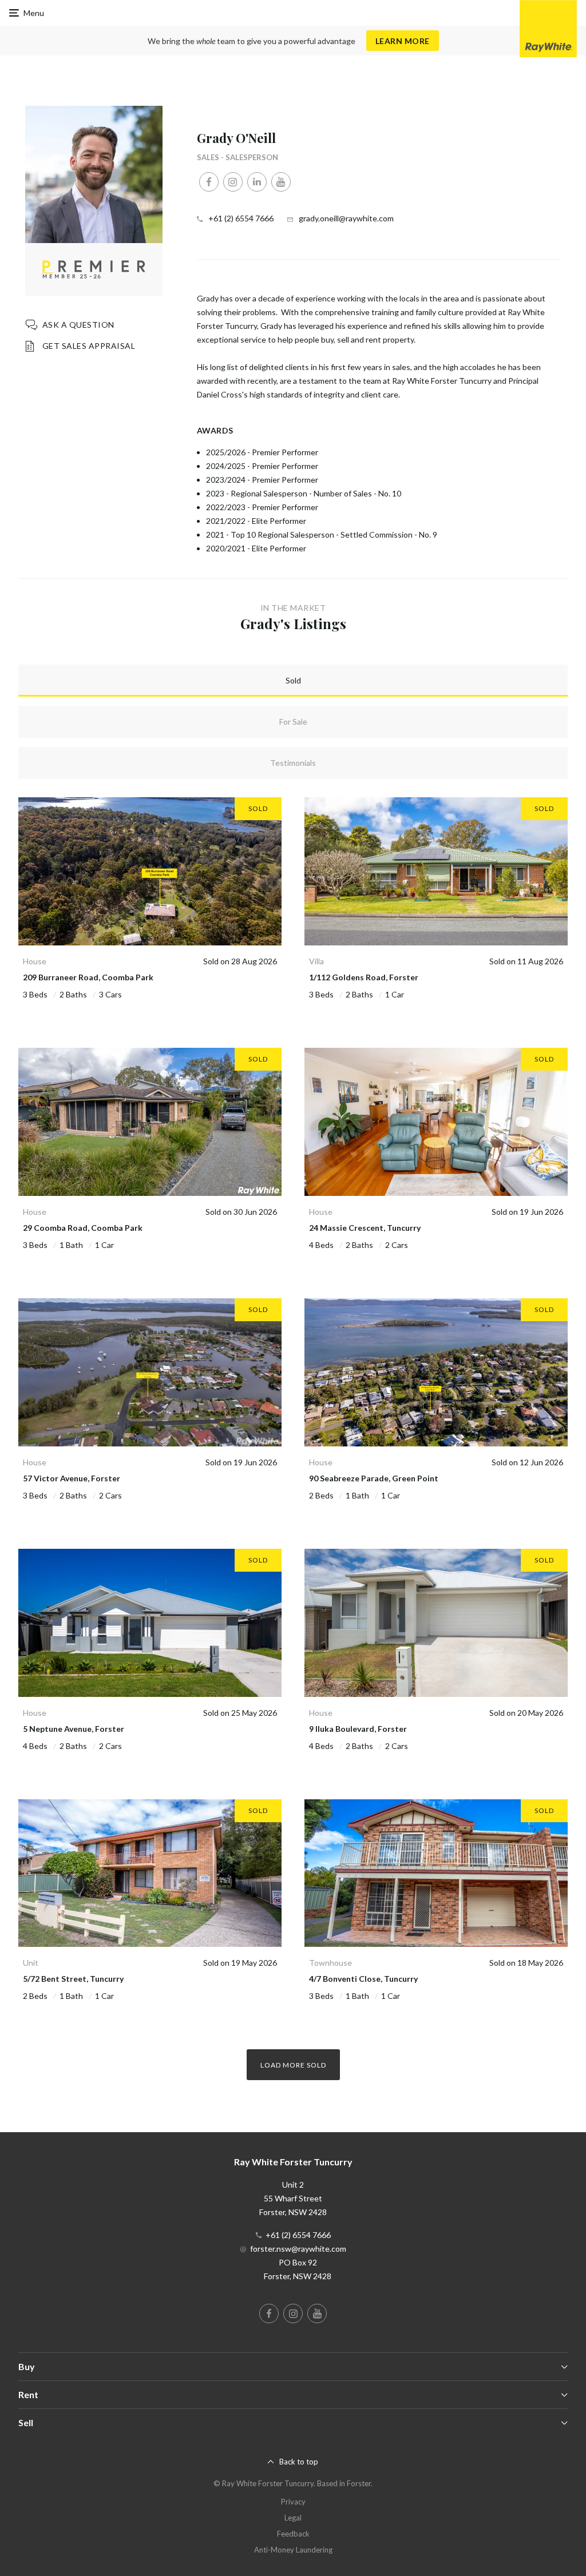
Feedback (293, 2534)
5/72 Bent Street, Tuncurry (73, 1979)
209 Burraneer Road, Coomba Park (88, 977)
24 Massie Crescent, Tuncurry (365, 1228)
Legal (293, 2518)
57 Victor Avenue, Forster (72, 1478)
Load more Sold (293, 2065)
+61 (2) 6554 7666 (241, 218)
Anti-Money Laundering (293, 2550)
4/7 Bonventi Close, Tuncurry (363, 1979)
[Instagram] (233, 182)
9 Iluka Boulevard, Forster (358, 1729)
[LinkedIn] (257, 182)
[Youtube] (281, 182)
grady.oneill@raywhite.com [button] (346, 218)
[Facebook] (209, 182)
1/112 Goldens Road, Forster (364, 977)
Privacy (293, 2502)
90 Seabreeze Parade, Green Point (374, 1478)
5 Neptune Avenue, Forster (74, 1729)
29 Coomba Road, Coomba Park (83, 1228)
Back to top (299, 2462)
